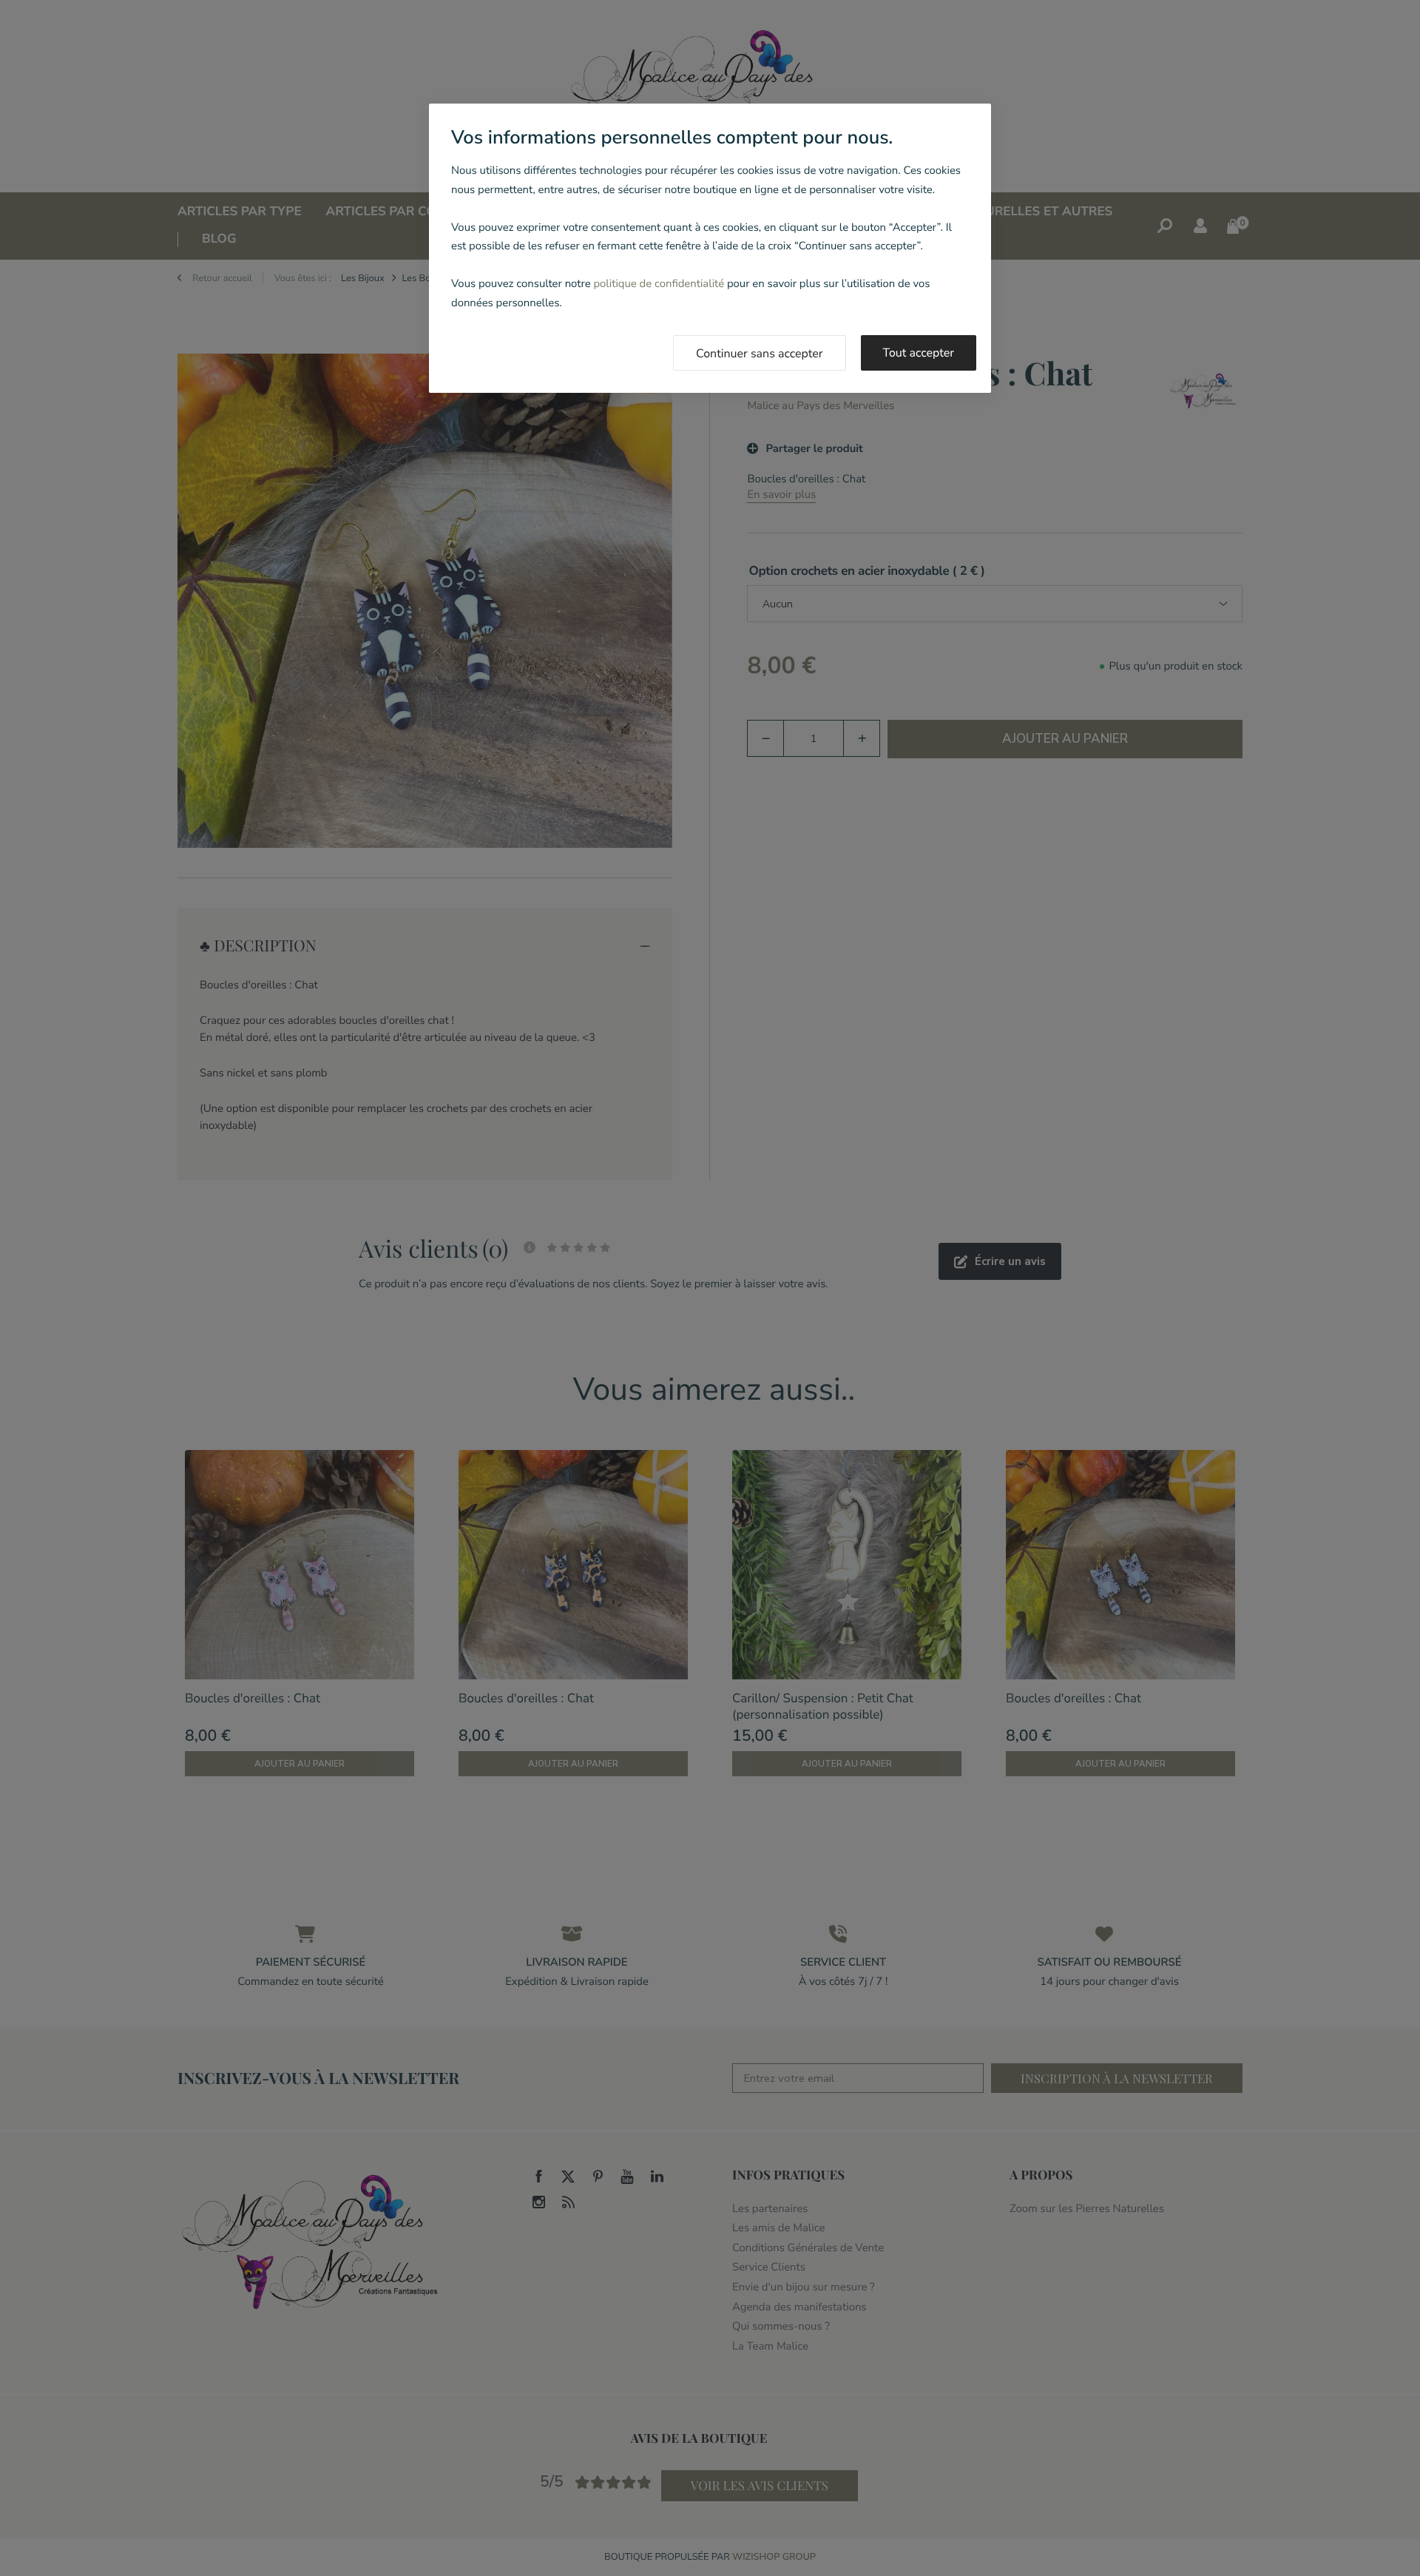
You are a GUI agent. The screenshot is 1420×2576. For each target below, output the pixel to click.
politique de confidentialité (659, 284)
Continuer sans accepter (760, 354)
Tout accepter (919, 353)
